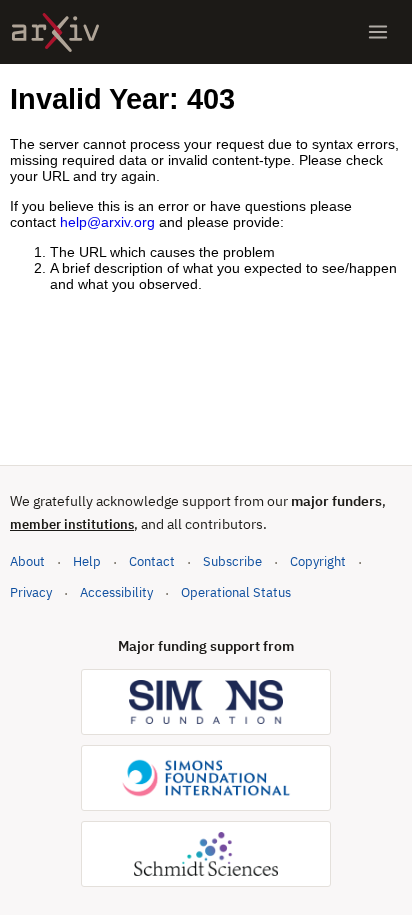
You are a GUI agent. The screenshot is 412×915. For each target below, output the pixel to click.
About (27, 561)
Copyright (318, 561)
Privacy (31, 592)
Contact (152, 561)
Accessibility (116, 592)
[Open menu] (378, 32)
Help (87, 561)
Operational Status (236, 592)
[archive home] (55, 32)
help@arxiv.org (107, 222)
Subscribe (232, 561)
